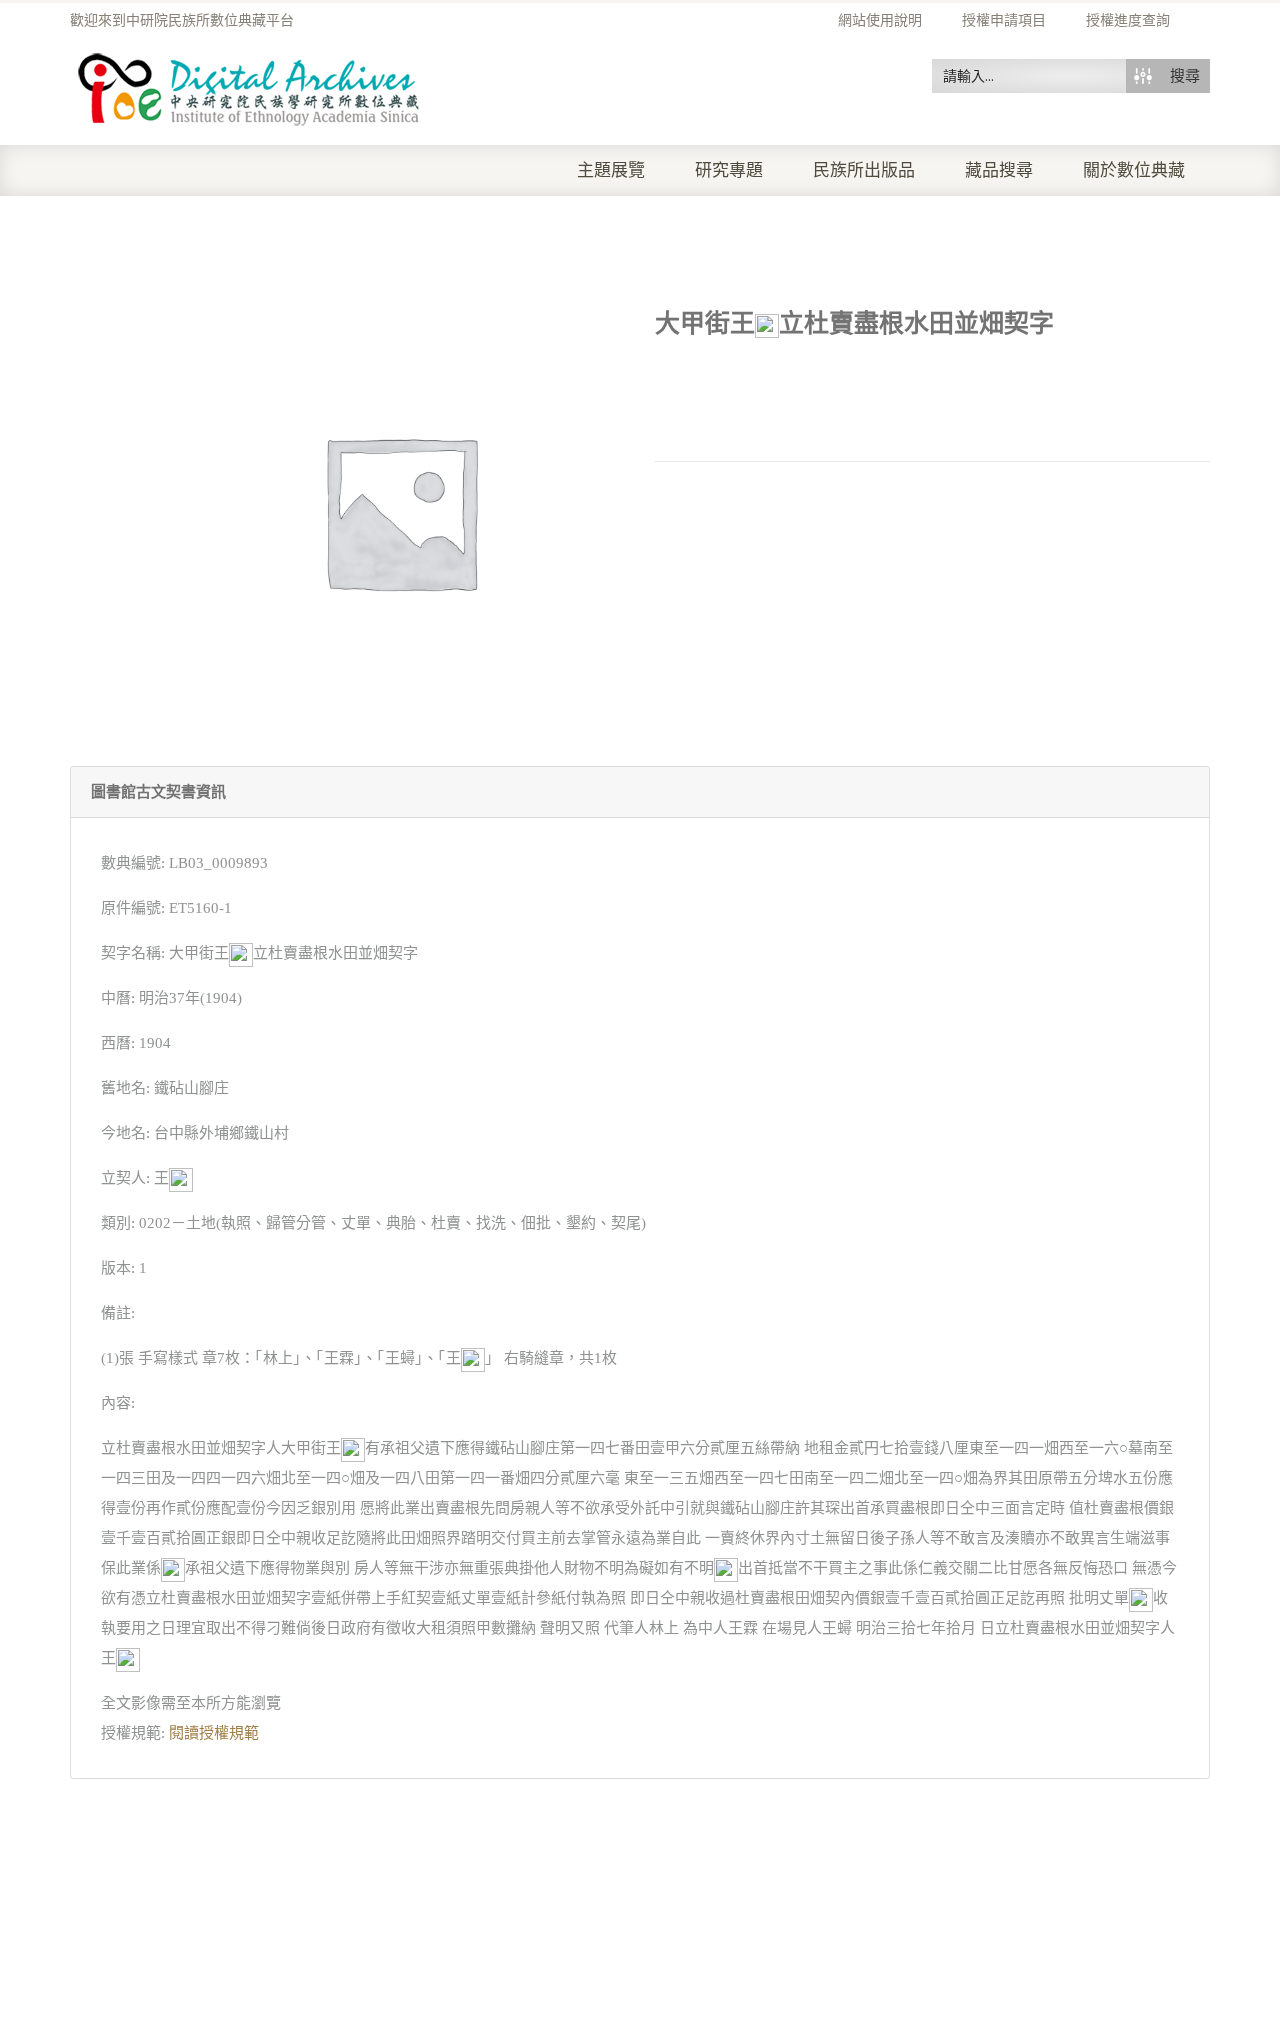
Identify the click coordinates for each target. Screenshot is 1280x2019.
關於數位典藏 (1134, 170)
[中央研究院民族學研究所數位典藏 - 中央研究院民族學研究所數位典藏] (249, 86)
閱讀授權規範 (214, 1733)
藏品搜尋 (999, 170)
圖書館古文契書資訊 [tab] (158, 792)
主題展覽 (611, 170)
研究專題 (729, 170)
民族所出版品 (864, 170)
